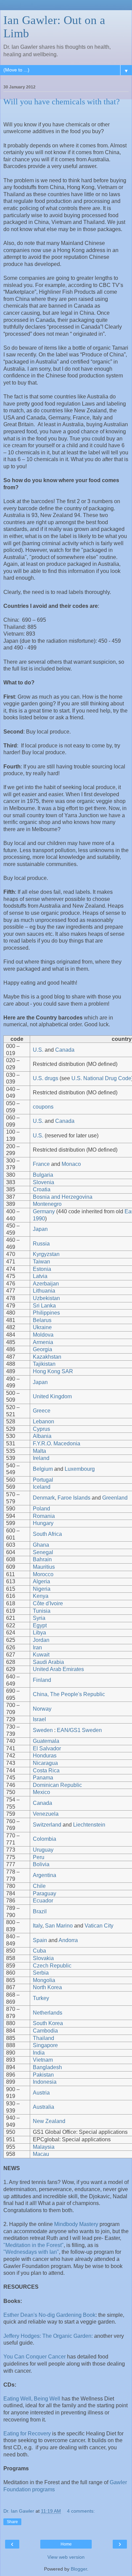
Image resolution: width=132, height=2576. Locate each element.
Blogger (79, 2569)
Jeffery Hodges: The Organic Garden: (48, 2336)
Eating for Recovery (27, 2434)
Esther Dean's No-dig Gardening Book (49, 2315)
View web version (66, 2557)
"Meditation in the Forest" (34, 2245)
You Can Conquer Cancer (35, 2357)
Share (12, 2522)
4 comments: (81, 2511)
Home (66, 2544)
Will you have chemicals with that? (62, 102)
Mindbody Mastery (77, 2224)
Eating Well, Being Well (32, 2399)
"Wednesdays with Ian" (31, 2252)
